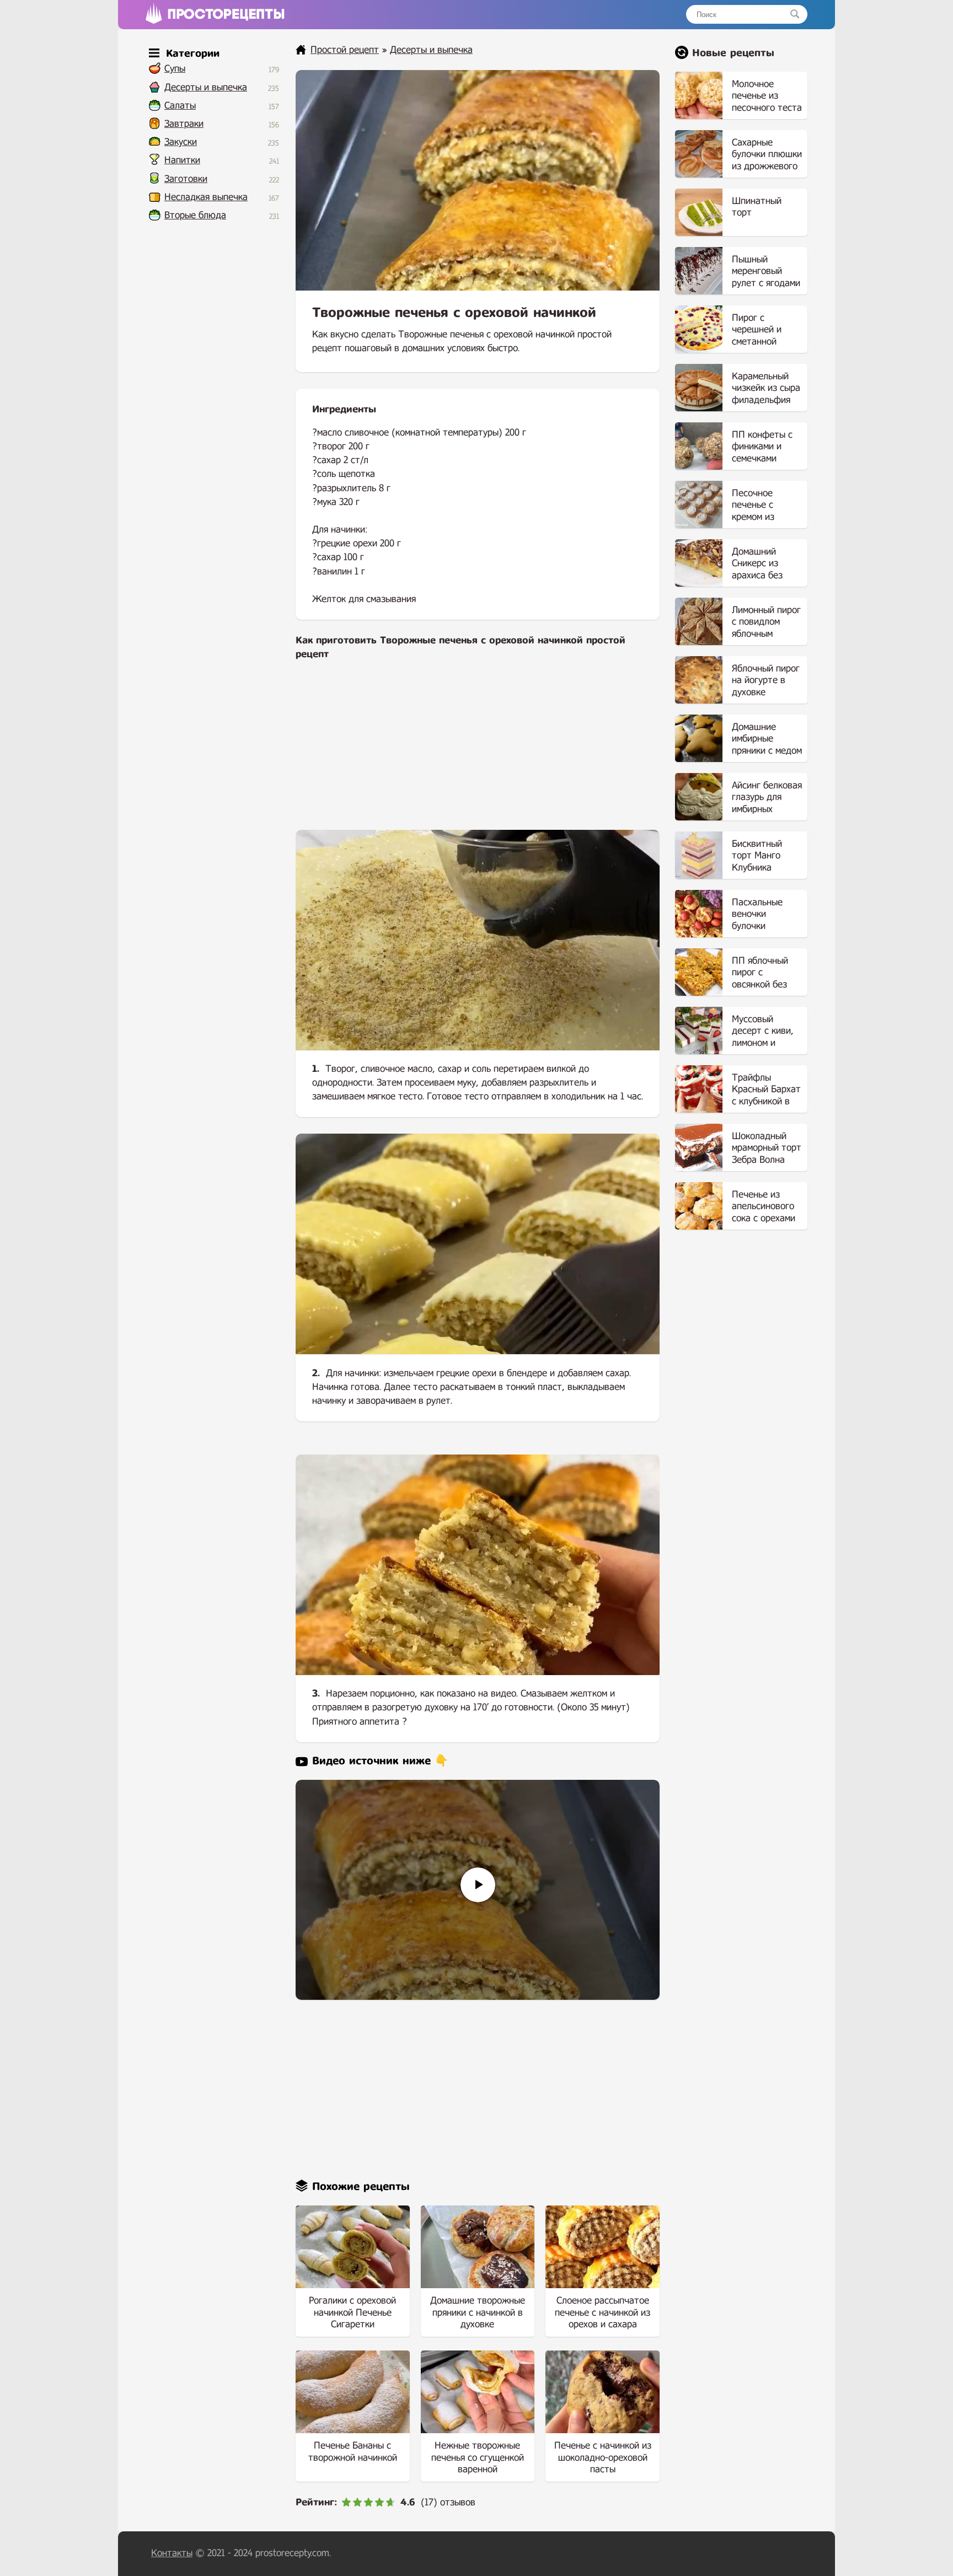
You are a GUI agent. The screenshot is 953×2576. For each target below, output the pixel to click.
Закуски (181, 142)
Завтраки (184, 124)
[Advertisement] (478, 753)
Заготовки (186, 179)
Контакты (172, 2553)
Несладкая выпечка (206, 197)
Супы (175, 69)
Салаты (180, 106)
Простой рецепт (345, 50)
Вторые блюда (195, 215)
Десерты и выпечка (206, 87)
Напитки (182, 160)
